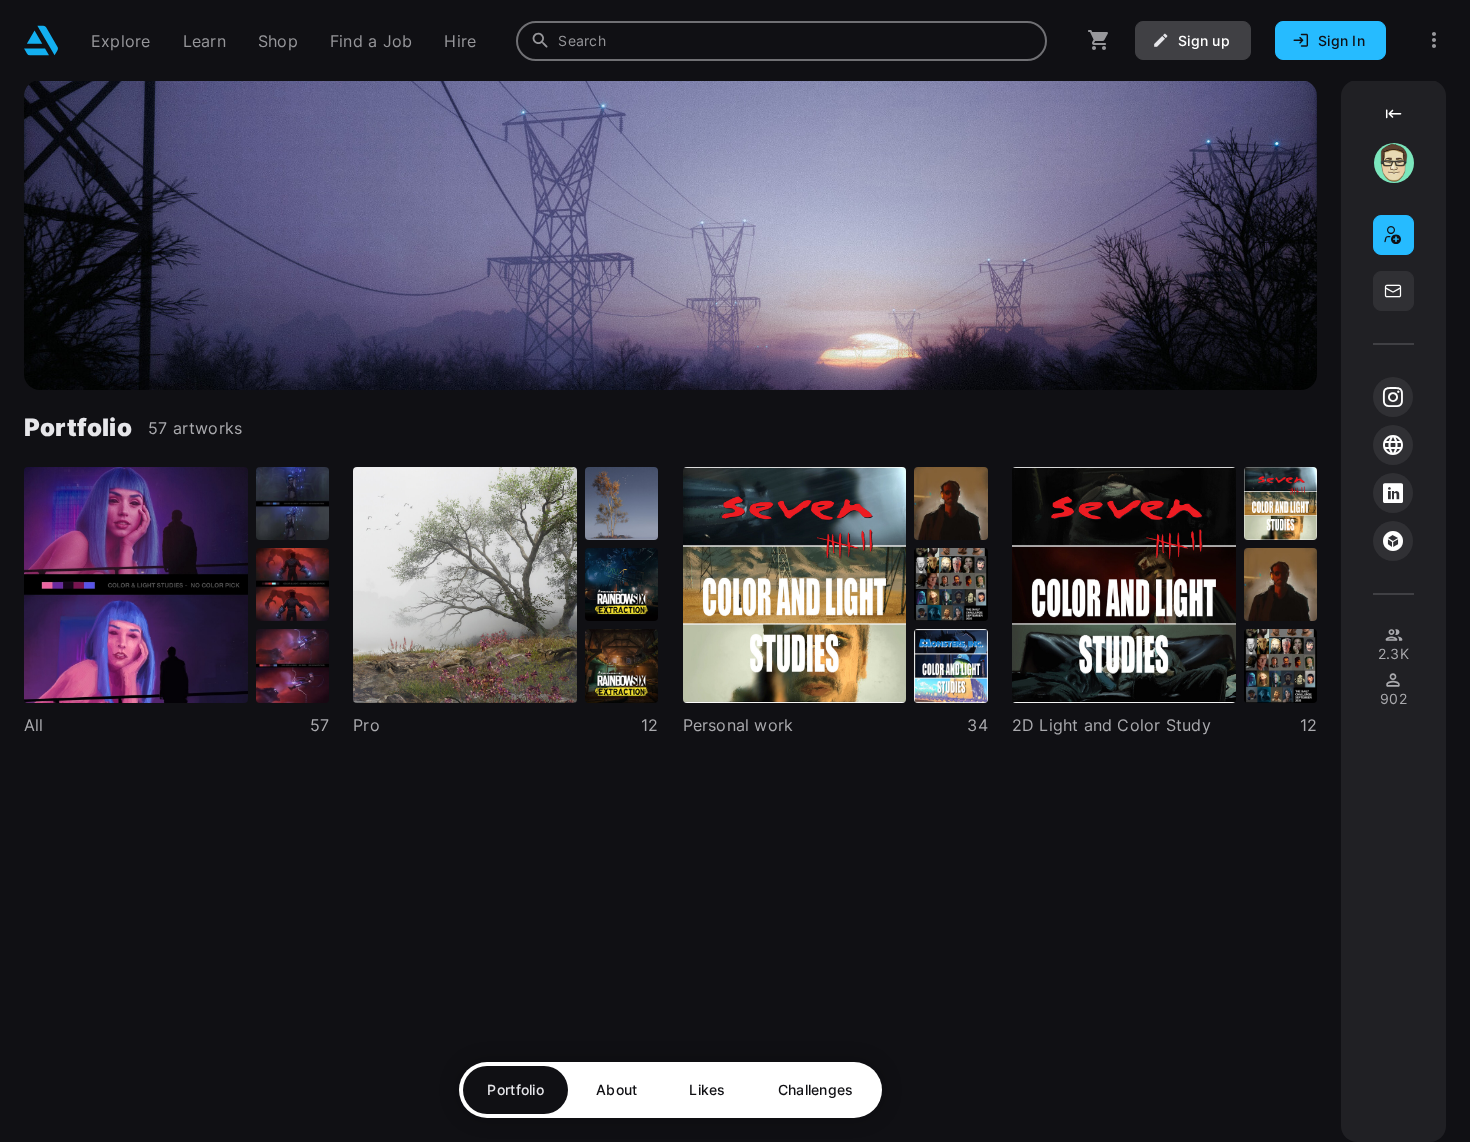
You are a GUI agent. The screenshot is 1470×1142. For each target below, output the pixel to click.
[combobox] (781, 41)
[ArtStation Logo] (41, 40)
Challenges (816, 1089)
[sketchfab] (1393, 541)
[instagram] (1393, 397)
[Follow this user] (1393, 235)
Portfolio (515, 1089)
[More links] (1434, 40)
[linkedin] (1393, 493)
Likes (707, 1089)
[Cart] (1099, 40)
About (616, 1089)
